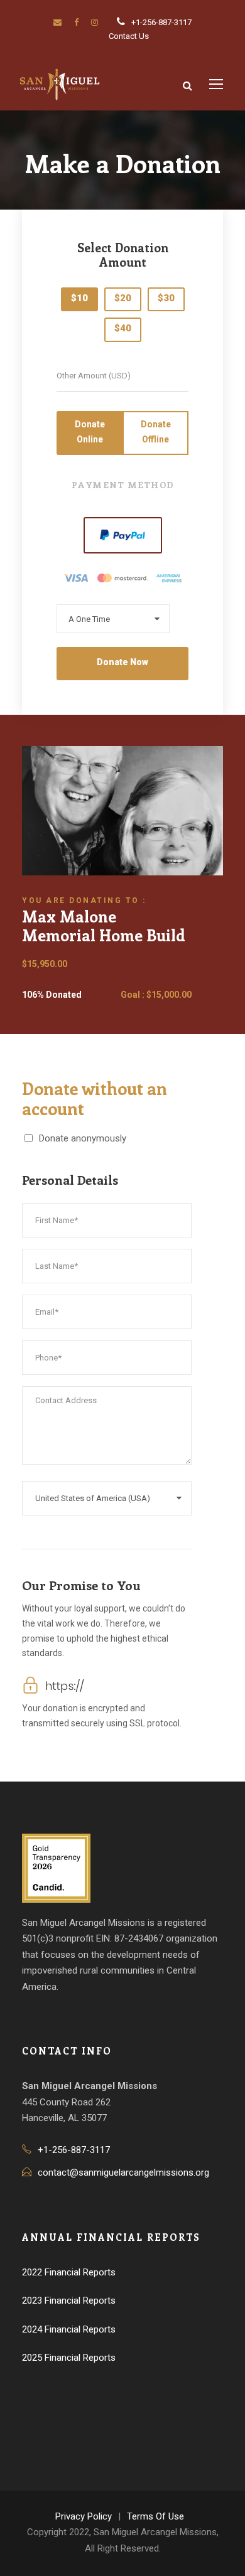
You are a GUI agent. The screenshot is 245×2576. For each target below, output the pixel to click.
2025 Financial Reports (69, 2358)
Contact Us (129, 36)
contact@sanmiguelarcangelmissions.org (123, 2172)
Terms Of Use (155, 2516)
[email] (57, 22)
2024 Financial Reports (69, 2329)
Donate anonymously (83, 1138)
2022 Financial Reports (69, 2272)
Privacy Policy (84, 2516)
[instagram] (95, 22)
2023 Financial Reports (69, 2301)
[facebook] (76, 22)
